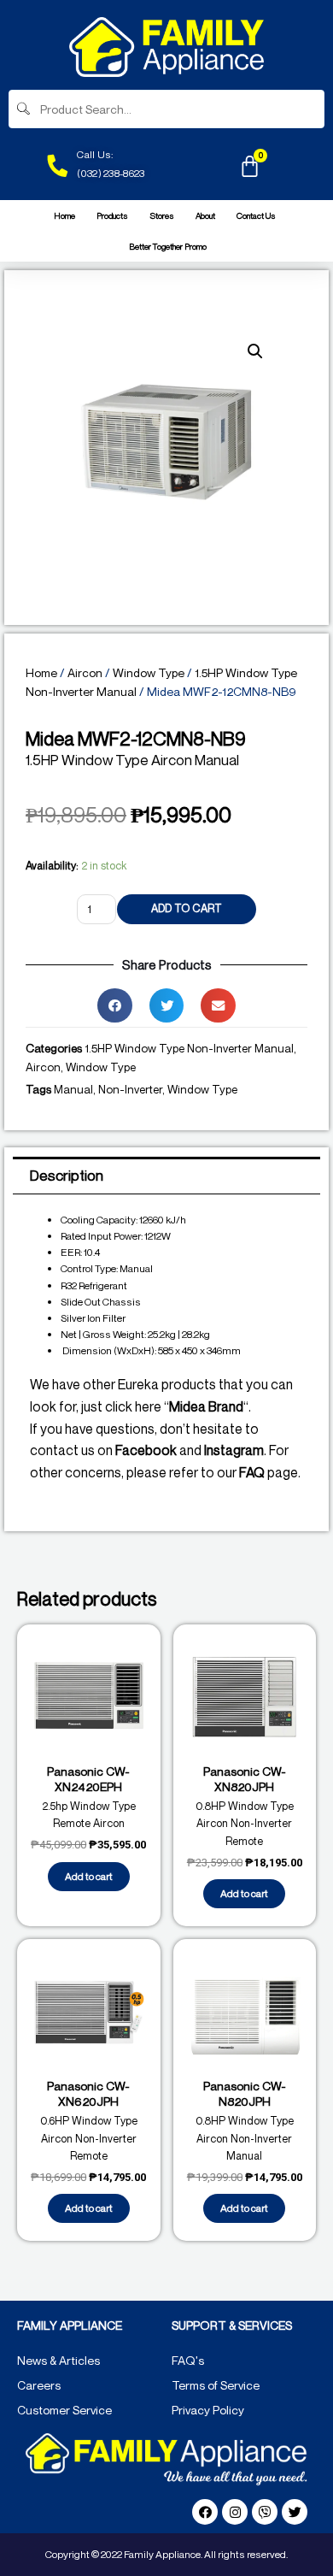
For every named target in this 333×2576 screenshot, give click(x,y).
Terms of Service (216, 2385)
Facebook (146, 1450)
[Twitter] (295, 2512)
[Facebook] (205, 2512)
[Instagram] (235, 2512)
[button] (115, 1006)
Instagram (234, 1450)
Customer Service (64, 2410)
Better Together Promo (168, 246)
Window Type (149, 672)
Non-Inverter (130, 1089)
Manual (73, 1089)
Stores (162, 215)
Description (67, 1175)
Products (112, 215)
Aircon (85, 672)
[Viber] (265, 2512)
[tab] (166, 1176)
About (205, 215)
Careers (39, 2385)
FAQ (252, 1472)
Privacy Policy (208, 2410)
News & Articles (58, 2360)
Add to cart (187, 908)
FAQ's (188, 2360)
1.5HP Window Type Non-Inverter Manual (189, 1048)
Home (64, 215)
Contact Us (256, 215)
